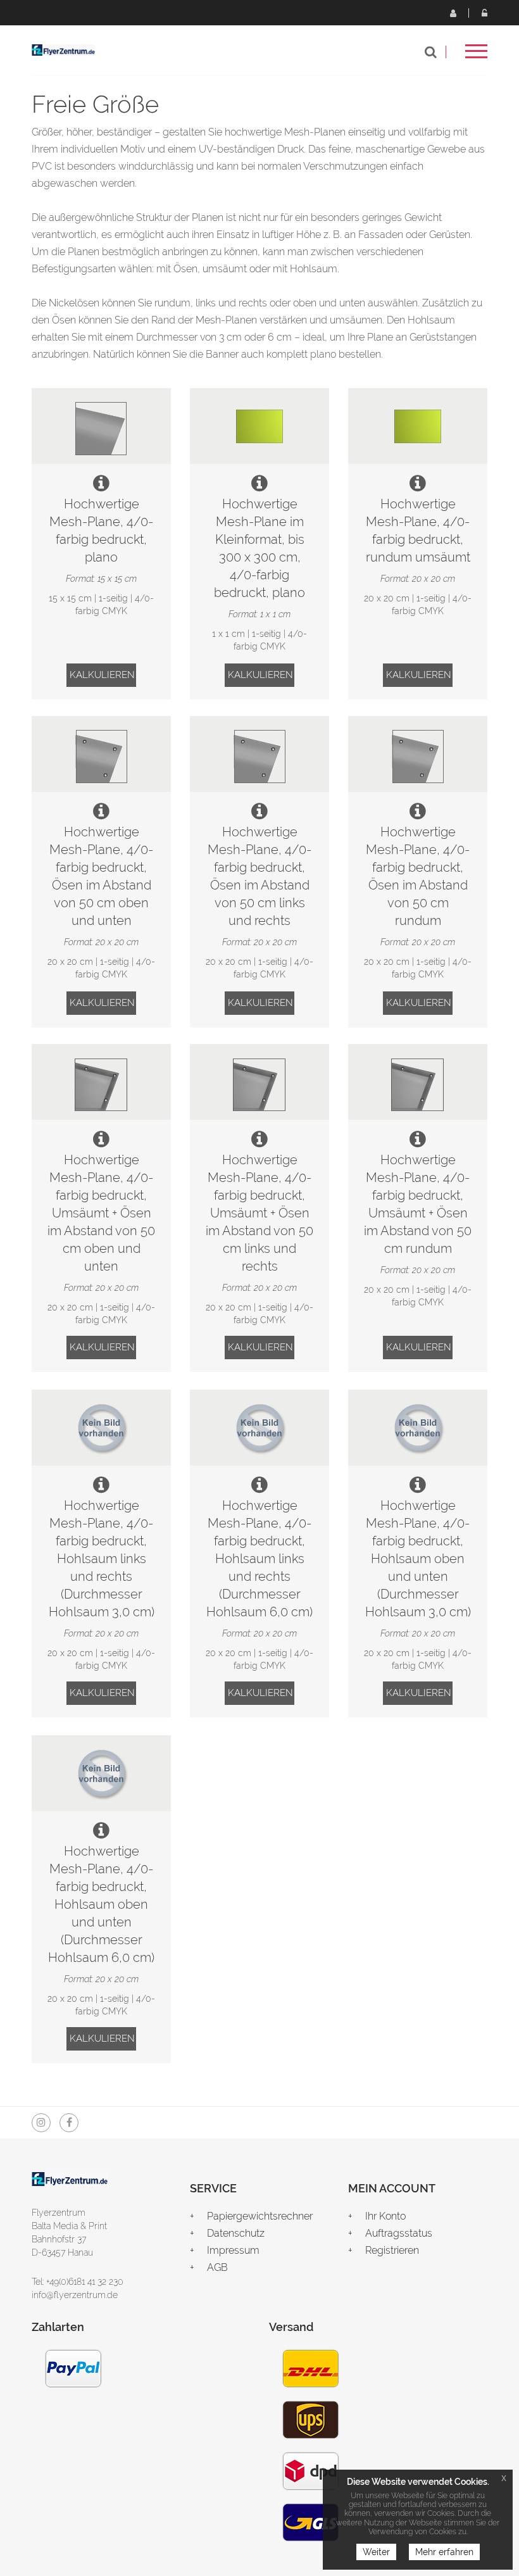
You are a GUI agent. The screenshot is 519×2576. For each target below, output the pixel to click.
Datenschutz (236, 2233)
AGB (217, 2267)
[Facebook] (69, 2123)
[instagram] (41, 2123)
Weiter (376, 2552)
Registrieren (453, 13)
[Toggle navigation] (476, 55)
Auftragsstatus (399, 2233)
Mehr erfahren (444, 2552)
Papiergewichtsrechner (260, 2216)
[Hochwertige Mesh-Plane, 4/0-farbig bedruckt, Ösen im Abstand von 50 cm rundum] (418, 754)
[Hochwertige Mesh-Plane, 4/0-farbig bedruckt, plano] (101, 426)
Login (484, 13)
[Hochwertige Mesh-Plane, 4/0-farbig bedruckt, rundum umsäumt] (418, 426)
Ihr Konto (385, 2216)
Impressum (233, 2250)
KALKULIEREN (102, 675)
